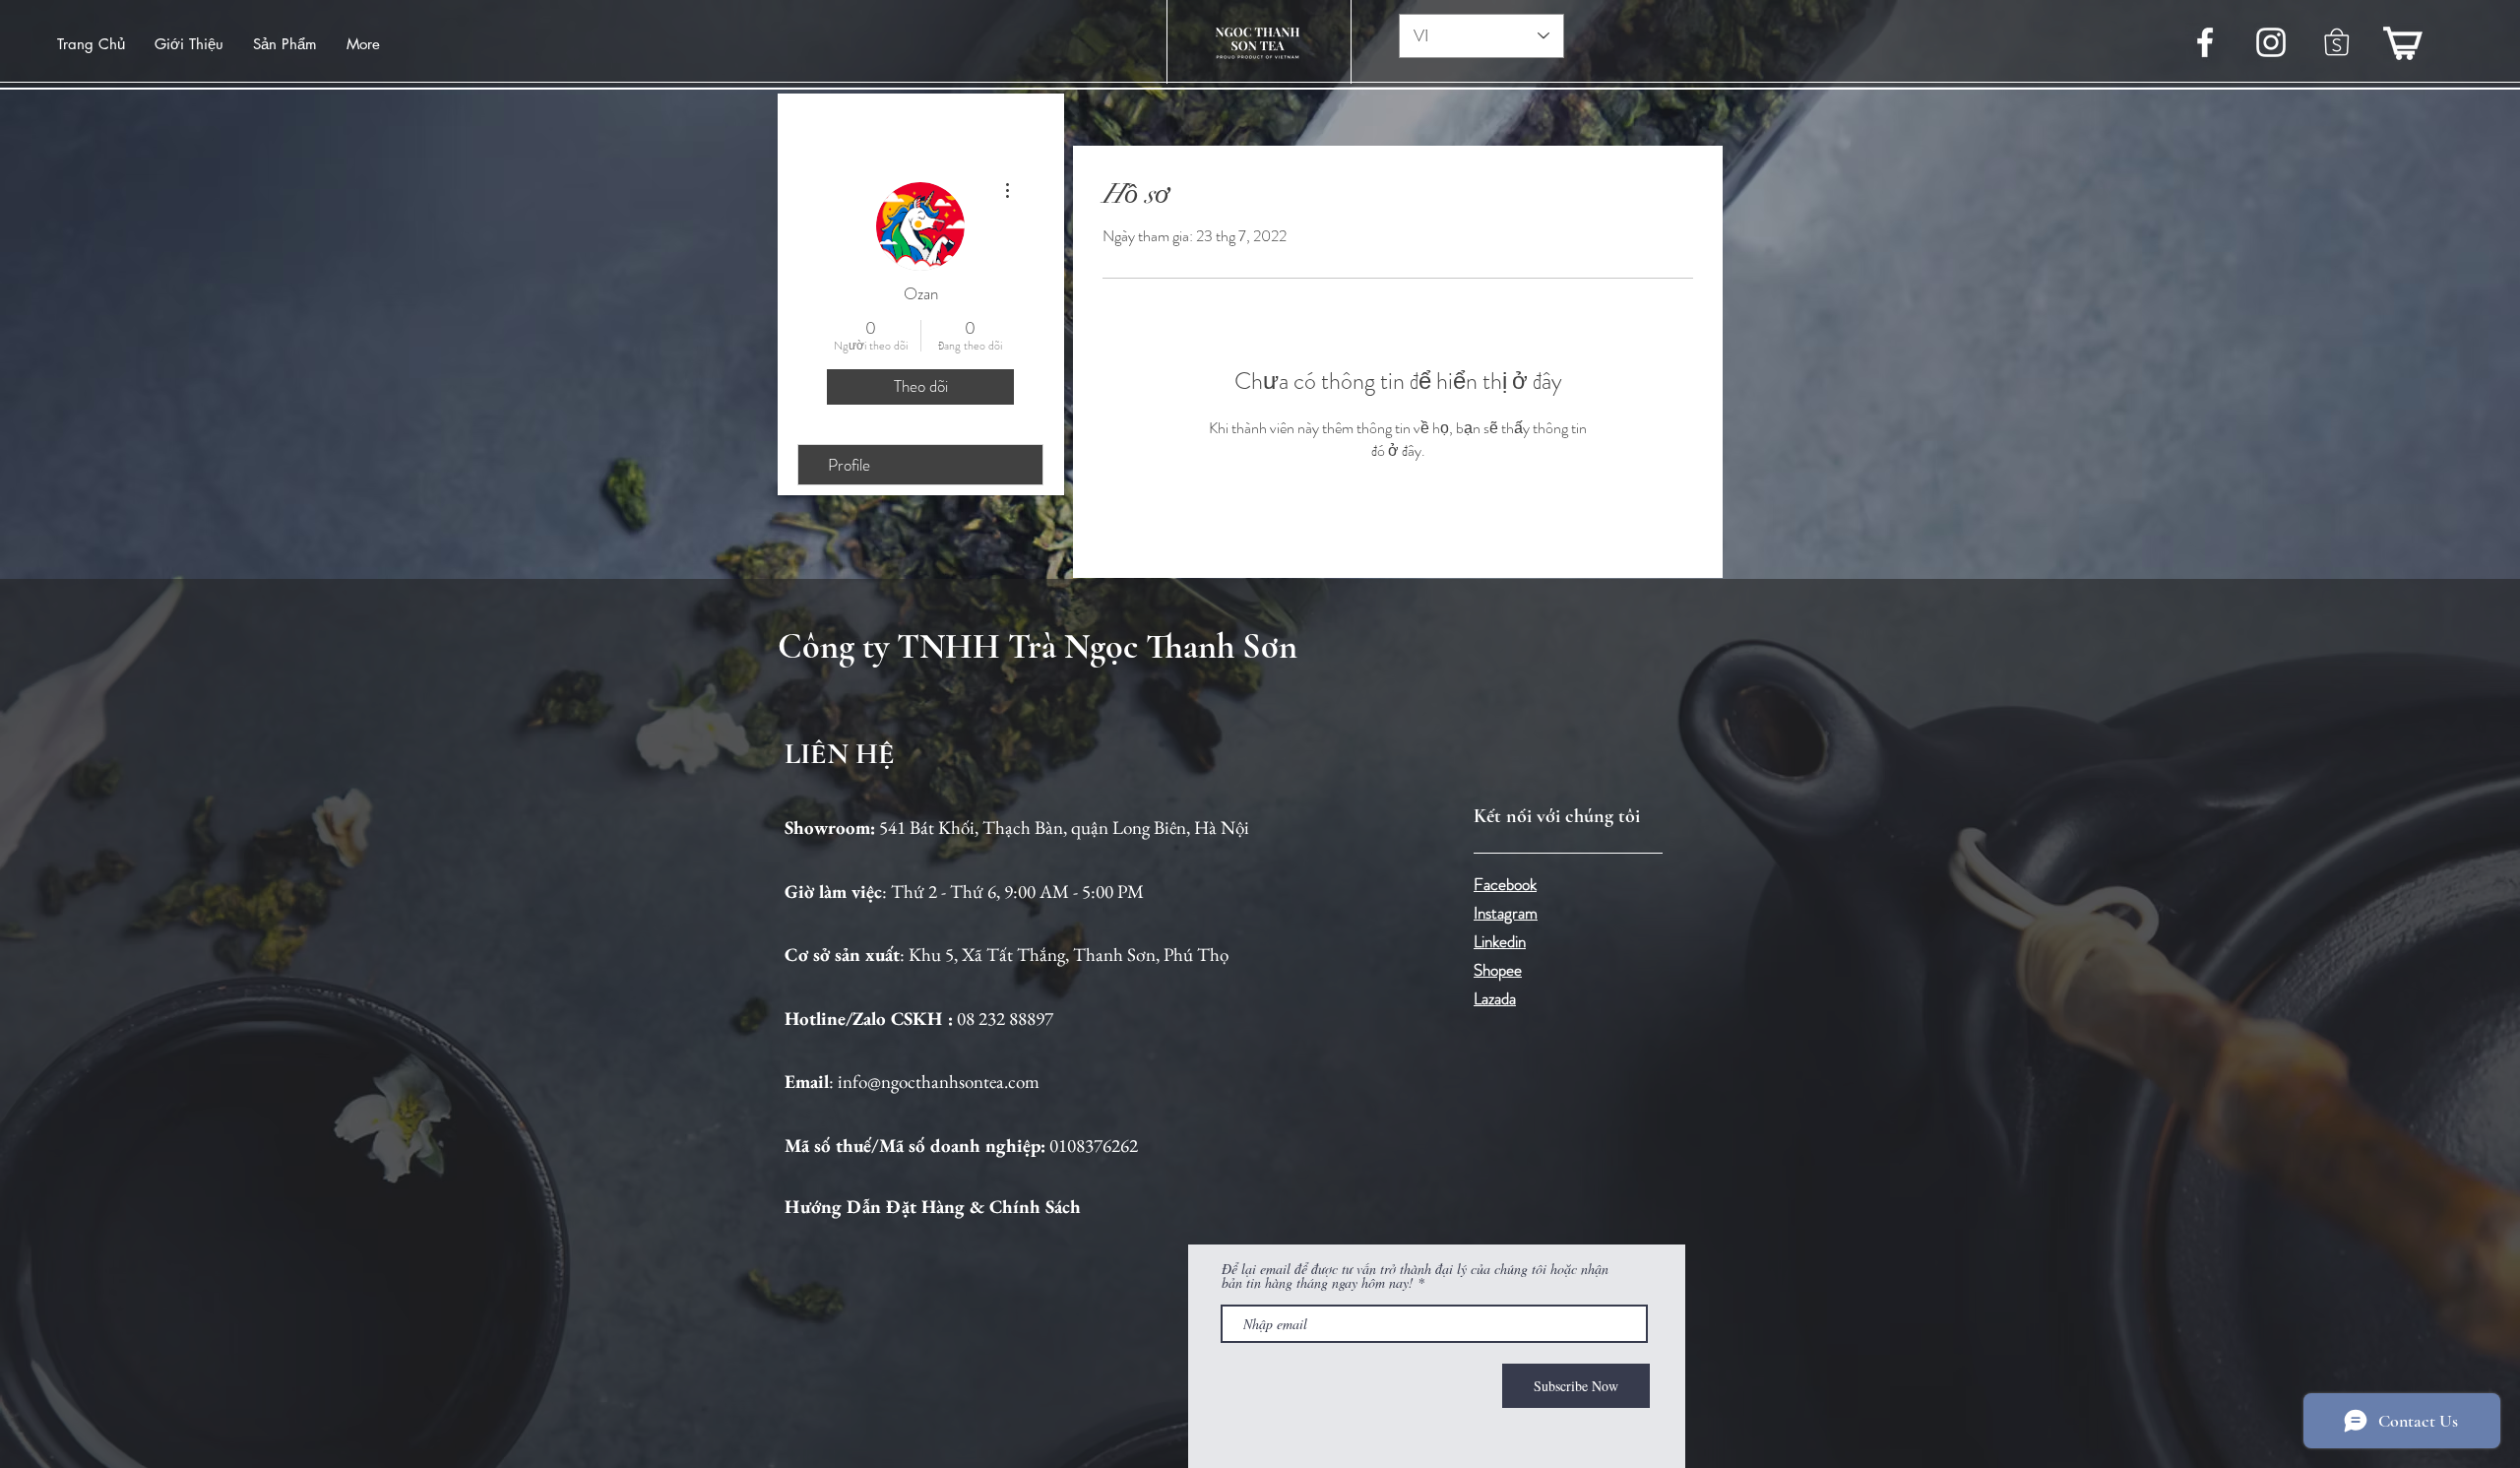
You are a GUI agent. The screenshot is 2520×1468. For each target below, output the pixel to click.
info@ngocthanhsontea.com (939, 1082)
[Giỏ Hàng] (2403, 42)
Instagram (1506, 913)
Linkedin (1500, 941)
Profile (849, 465)
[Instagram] (2271, 42)
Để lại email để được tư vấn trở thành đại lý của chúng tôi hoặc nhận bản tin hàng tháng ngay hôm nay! (1415, 1276)
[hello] (2337, 42)
